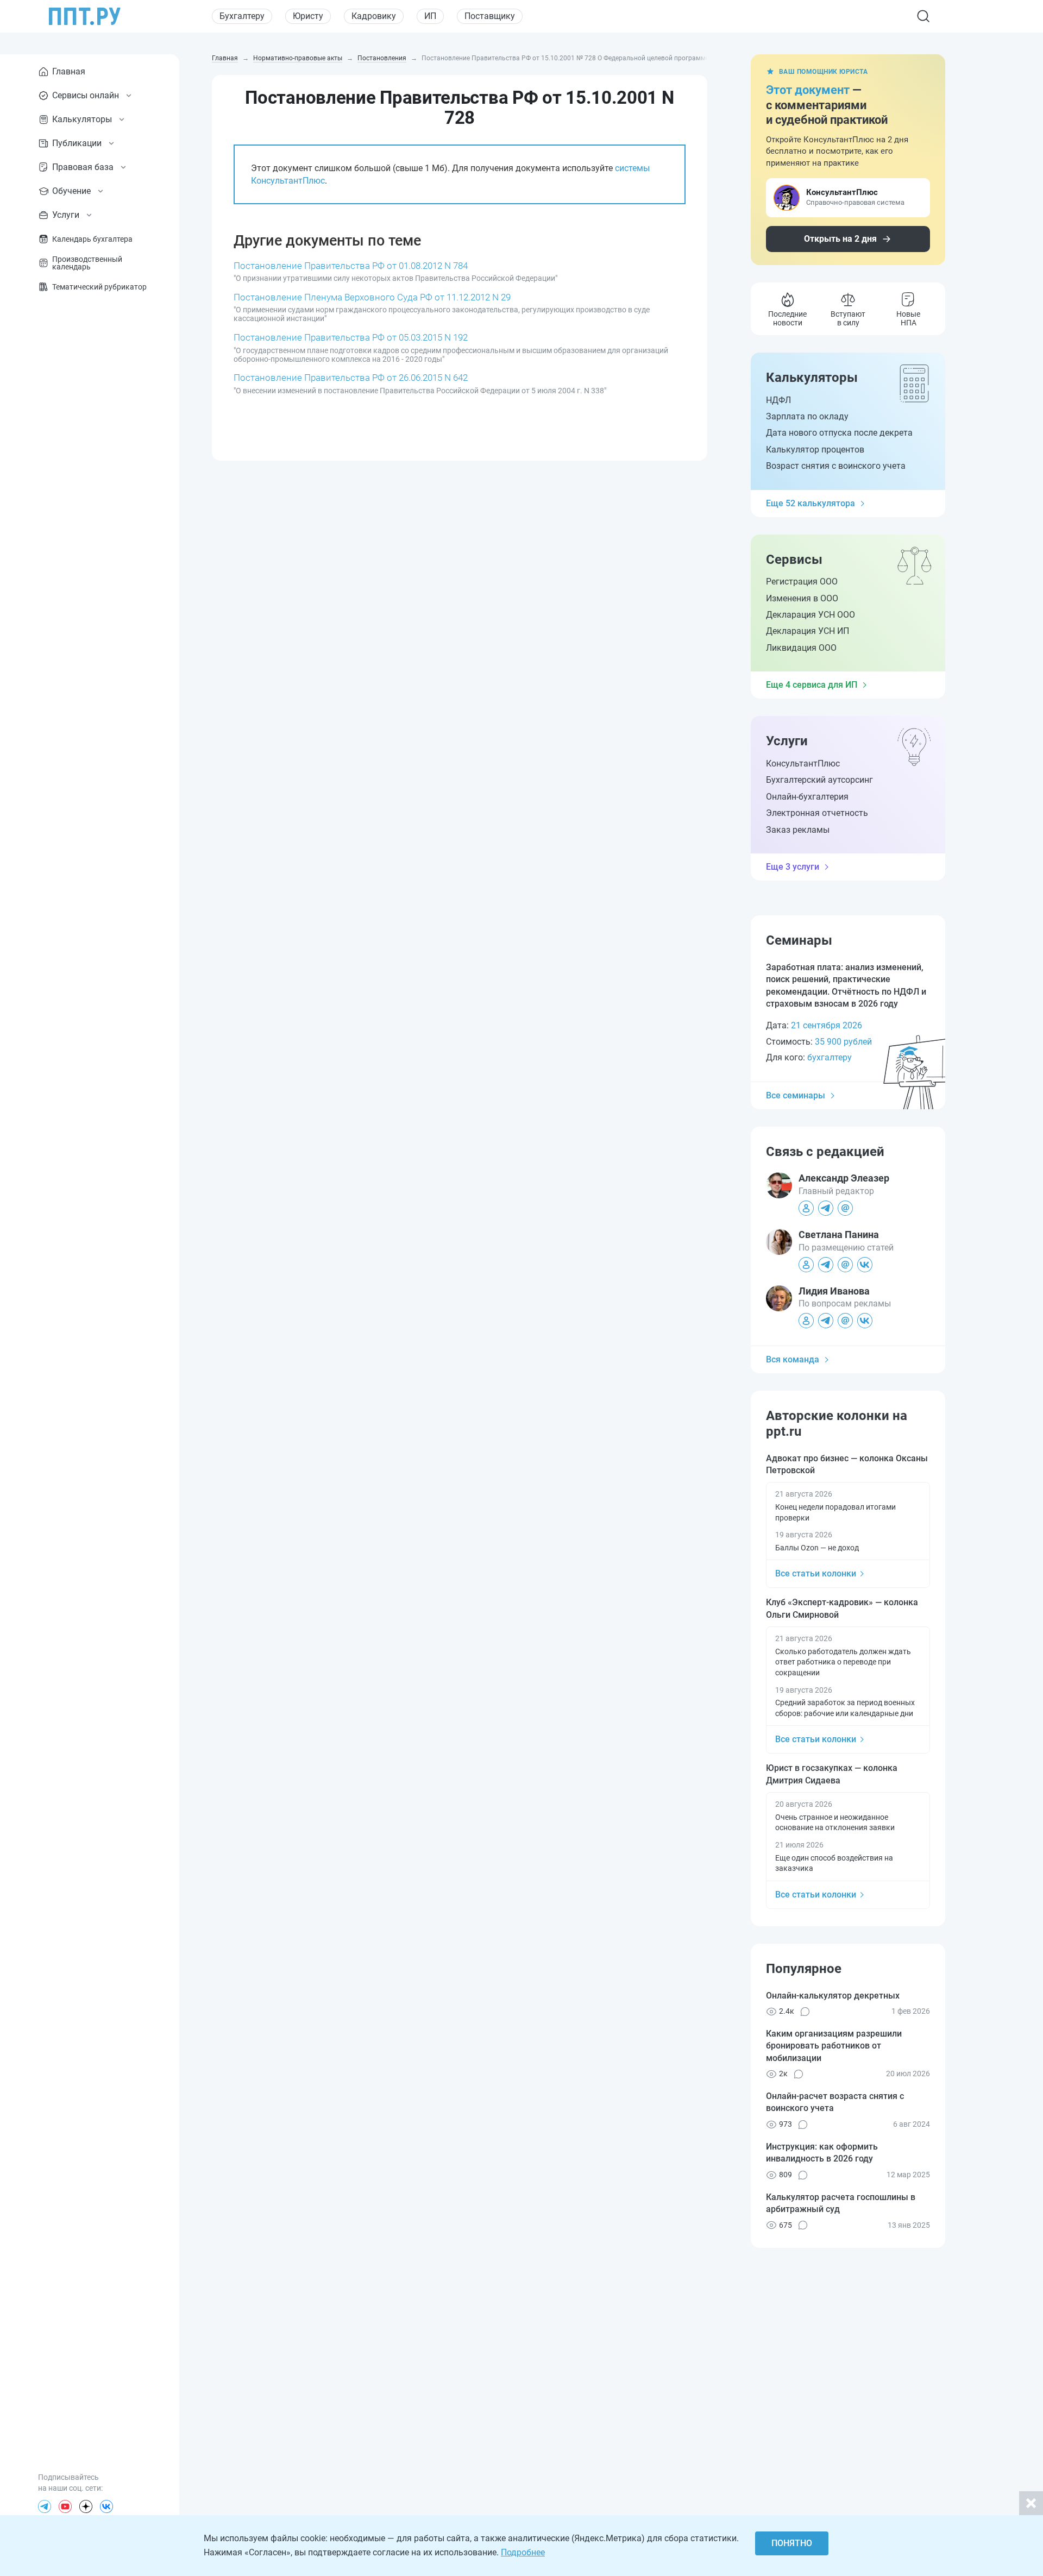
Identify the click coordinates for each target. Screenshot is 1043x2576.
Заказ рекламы (798, 830)
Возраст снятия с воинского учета (836, 466)
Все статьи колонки (816, 1573)
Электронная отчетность (817, 813)
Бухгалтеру (242, 16)
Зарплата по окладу (807, 416)
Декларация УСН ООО (810, 615)
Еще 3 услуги (793, 867)
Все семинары (796, 1095)
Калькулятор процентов (815, 450)
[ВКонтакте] (106, 2506)
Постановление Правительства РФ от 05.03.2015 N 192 (351, 337)
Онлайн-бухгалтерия (807, 797)
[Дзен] (86, 2506)
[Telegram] (45, 2506)
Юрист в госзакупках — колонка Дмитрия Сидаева (832, 1774)
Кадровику (374, 16)
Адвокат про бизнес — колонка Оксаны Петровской (847, 1464)
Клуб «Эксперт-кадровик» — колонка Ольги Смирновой (842, 1608)
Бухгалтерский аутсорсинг (819, 780)
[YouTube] (65, 2506)
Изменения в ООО (802, 598)
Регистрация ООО (802, 582)
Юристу (308, 16)
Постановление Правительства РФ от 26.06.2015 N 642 (351, 378)
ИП (430, 16)
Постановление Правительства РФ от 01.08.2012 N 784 (351, 266)
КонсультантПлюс (803, 764)
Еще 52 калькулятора (810, 503)
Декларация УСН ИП (808, 631)
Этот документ (808, 90)
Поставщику (490, 16)
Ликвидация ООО (801, 648)
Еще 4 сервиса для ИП (812, 685)
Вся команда (793, 1359)
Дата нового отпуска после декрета (839, 433)
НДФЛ (778, 400)
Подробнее (523, 2552)
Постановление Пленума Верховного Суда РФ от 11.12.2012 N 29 (372, 297)
